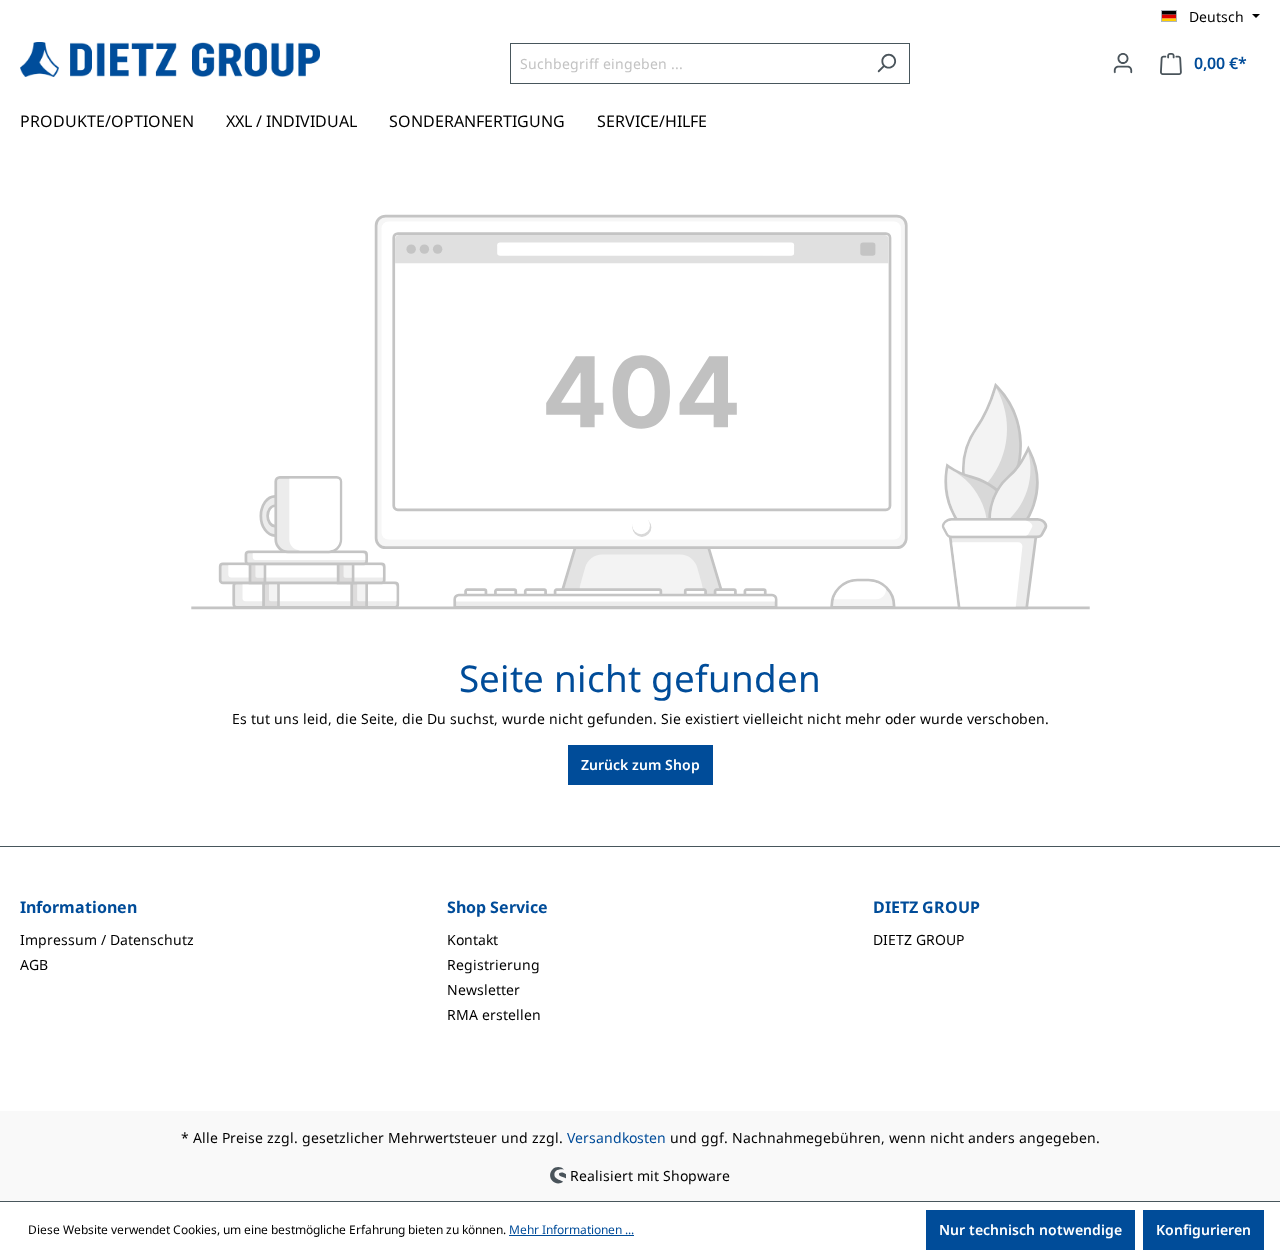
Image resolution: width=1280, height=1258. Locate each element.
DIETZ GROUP (918, 939)
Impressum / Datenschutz (107, 939)
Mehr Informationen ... (571, 1229)
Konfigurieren (1203, 1229)
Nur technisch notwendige (1030, 1229)
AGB (34, 964)
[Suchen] (886, 63)
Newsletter (483, 989)
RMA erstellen (494, 1014)
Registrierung (493, 964)
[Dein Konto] (1123, 63)
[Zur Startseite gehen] (170, 59)
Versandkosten (616, 1137)
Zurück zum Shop (640, 764)
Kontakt (472, 939)
